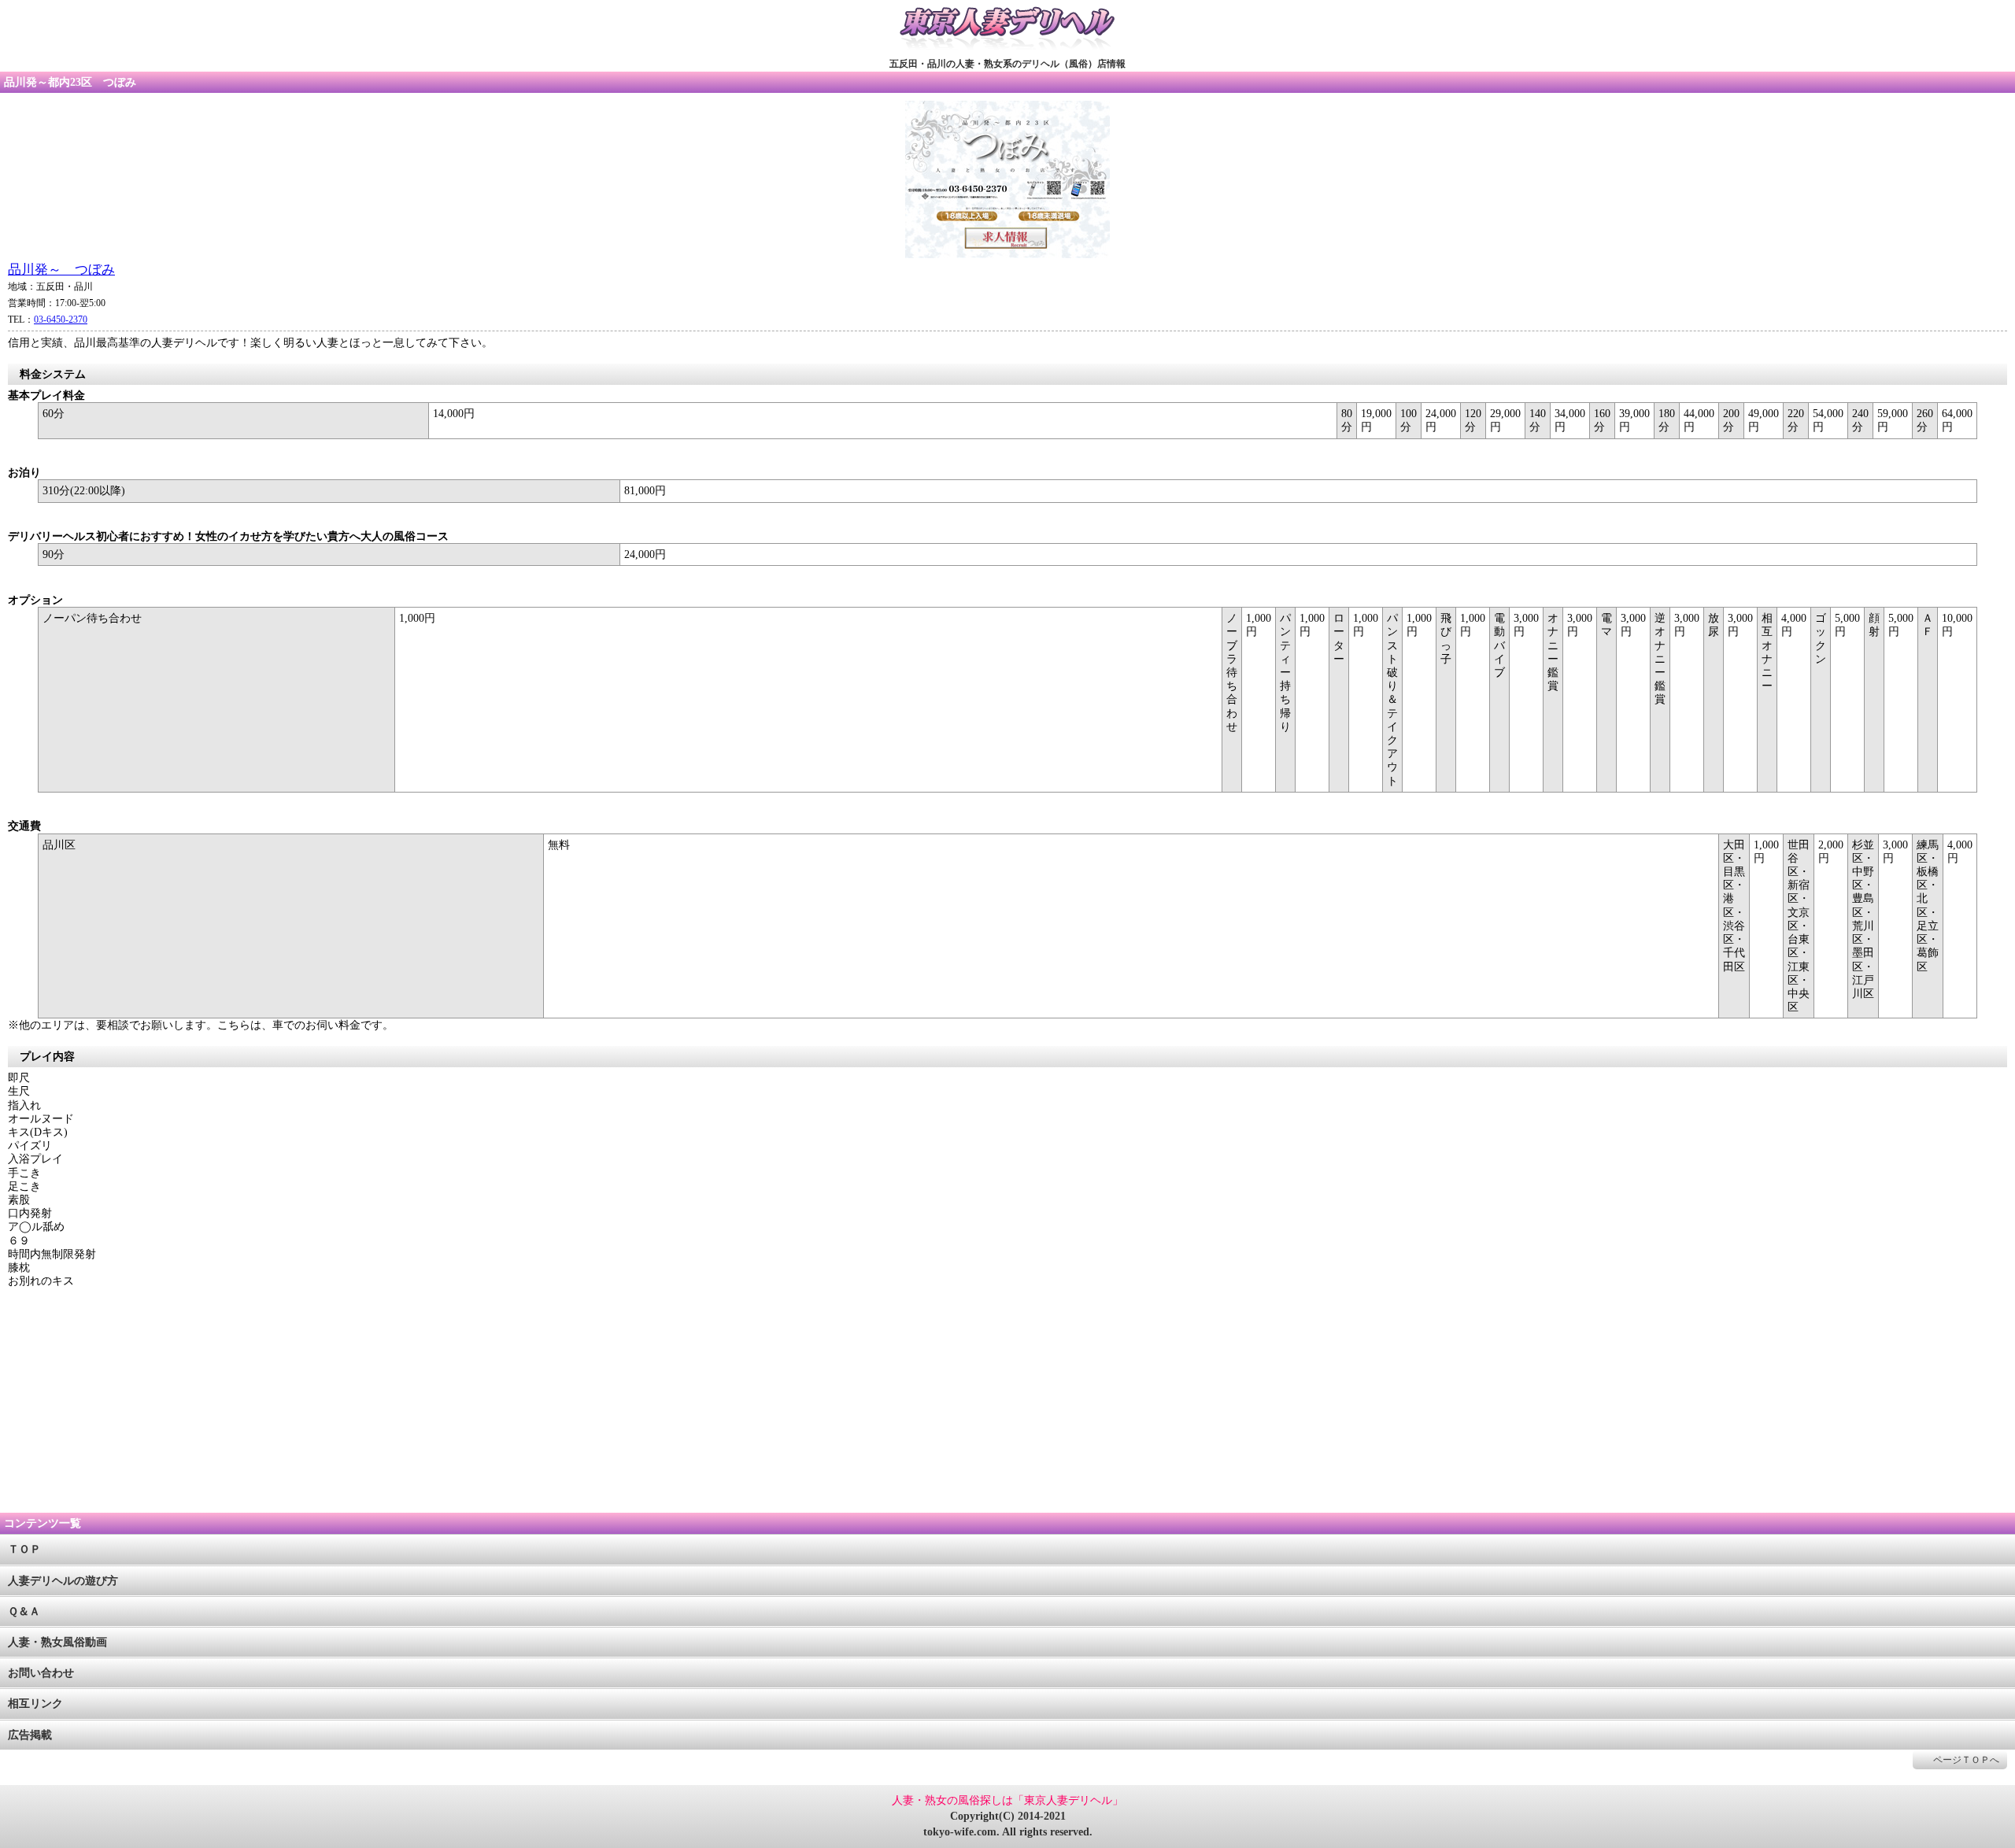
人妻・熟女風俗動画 (57, 1642)
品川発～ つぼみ (61, 270)
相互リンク (35, 1704)
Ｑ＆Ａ (24, 1611)
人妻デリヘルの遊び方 (63, 1581)
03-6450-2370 (61, 320)
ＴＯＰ (24, 1549)
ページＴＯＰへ (1966, 1760)
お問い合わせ (41, 1673)
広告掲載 (30, 1735)
